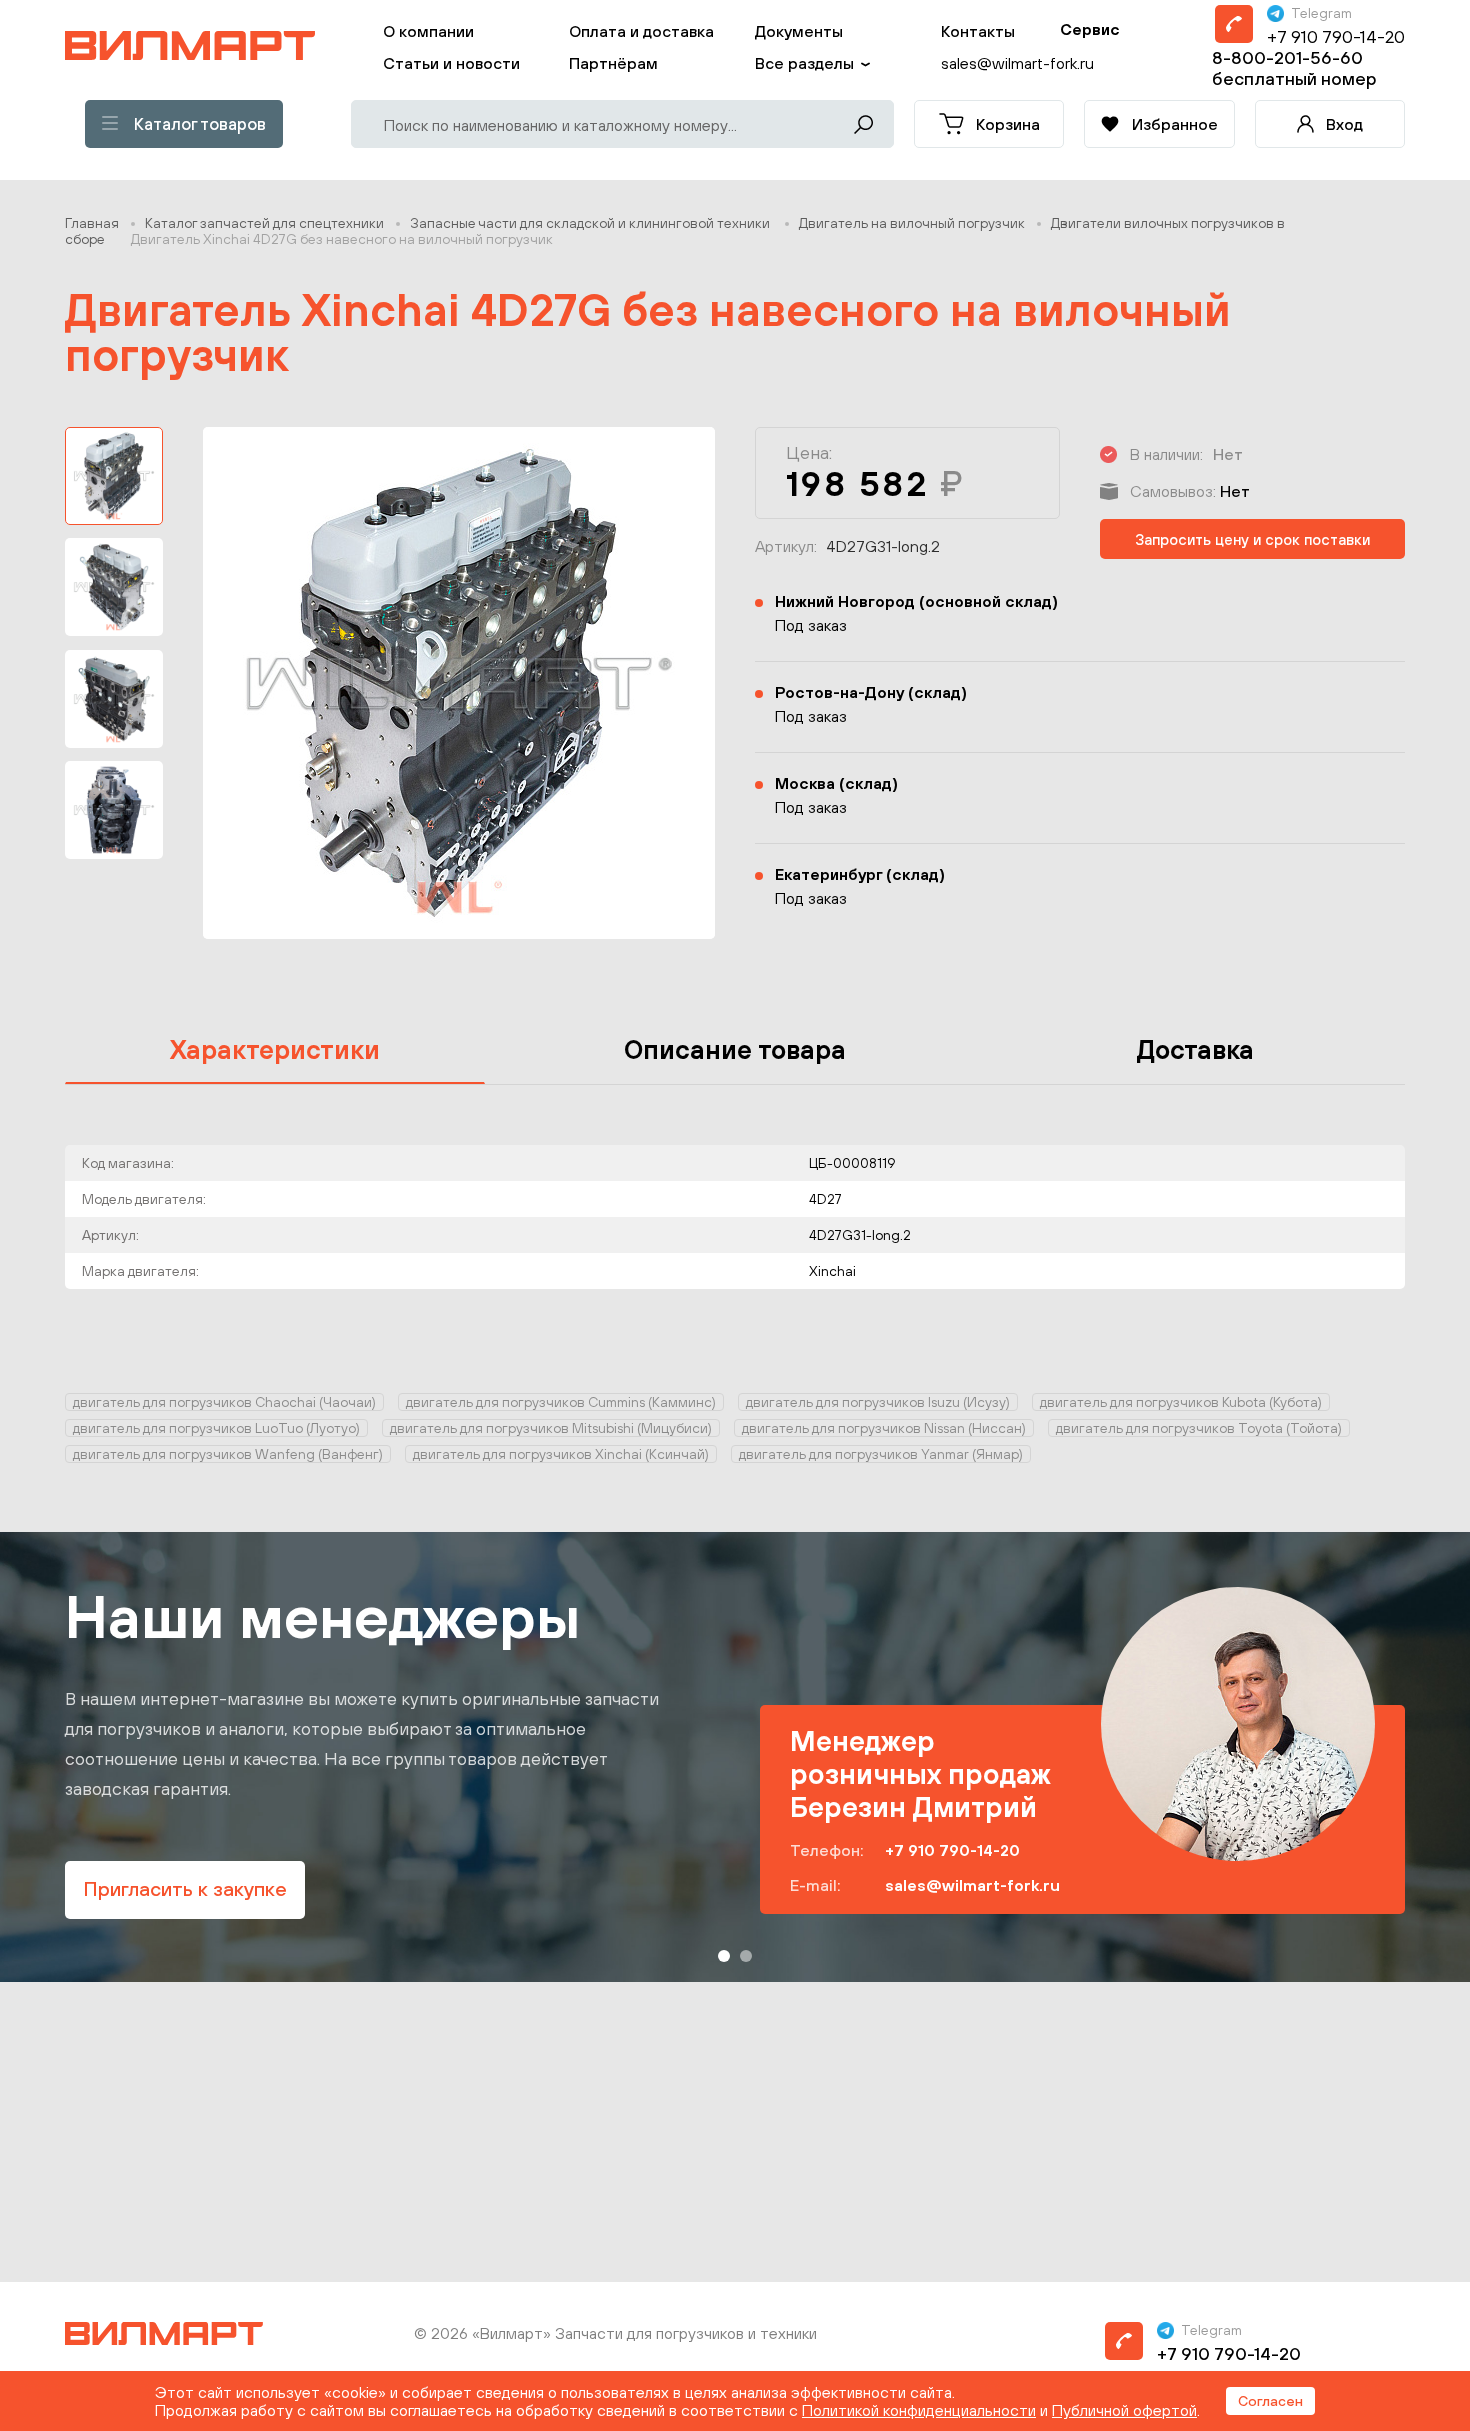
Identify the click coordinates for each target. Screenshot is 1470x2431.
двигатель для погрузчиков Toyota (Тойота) (1199, 1428)
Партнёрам (613, 63)
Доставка (1195, 1049)
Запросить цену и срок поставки (1252, 539)
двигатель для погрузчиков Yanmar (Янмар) (881, 1454)
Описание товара (735, 1049)
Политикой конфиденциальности (919, 2410)
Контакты (978, 31)
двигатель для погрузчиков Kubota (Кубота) (1181, 1402)
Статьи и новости (451, 63)
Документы (799, 31)
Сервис (1090, 29)
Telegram (1321, 13)
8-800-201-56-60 (1287, 57)
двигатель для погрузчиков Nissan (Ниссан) (884, 1428)
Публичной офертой (1124, 2410)
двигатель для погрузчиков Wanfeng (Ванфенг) (228, 1454)
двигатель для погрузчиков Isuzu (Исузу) (878, 1402)
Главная (92, 223)
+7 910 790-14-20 (1336, 36)
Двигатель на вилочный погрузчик (912, 223)
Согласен (1270, 2401)
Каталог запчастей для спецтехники (264, 223)
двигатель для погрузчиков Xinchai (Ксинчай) (561, 1454)
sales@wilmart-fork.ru (972, 1885)
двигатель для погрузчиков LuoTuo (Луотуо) (216, 1428)
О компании (428, 31)
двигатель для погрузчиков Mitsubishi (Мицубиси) (551, 1428)
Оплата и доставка (641, 31)
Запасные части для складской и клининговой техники (591, 223)
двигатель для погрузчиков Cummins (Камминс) (561, 1402)
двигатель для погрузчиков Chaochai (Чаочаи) (224, 1402)
